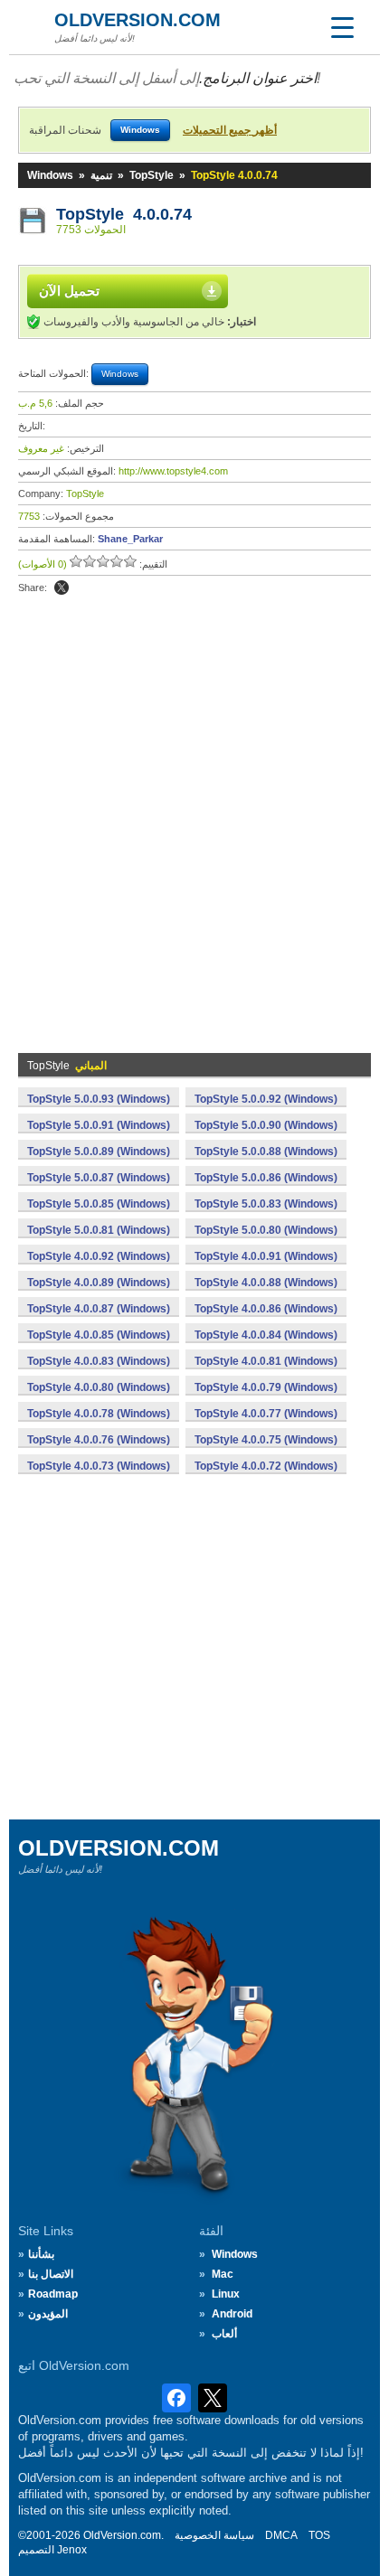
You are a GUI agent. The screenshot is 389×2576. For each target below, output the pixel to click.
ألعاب (224, 2334)
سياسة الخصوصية (214, 2535)
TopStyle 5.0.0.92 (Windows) (266, 1099)
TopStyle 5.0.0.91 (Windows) (99, 1125)
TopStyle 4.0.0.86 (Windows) (266, 1309)
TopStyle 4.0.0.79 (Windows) (266, 1387)
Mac (223, 2274)
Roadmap (53, 2294)
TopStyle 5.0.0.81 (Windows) (99, 1230)
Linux (226, 2294)
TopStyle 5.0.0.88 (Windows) (266, 1152)
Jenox (72, 2550)
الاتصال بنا (51, 2274)
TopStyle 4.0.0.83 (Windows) (99, 1361)
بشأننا (41, 2254)
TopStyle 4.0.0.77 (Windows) (266, 1414)
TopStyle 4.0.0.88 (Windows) (266, 1283)
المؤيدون (48, 2314)
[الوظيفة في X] (62, 588)
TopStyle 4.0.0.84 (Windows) (266, 1335)
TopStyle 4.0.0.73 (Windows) (99, 1466)
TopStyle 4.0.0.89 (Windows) (99, 1283)
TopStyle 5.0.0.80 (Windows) (266, 1230)
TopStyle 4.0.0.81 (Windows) (266, 1361)
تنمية (101, 175)
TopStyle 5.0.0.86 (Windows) (266, 1178)
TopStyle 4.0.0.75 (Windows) (266, 1440)
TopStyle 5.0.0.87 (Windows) (99, 1178)
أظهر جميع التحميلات (230, 130)
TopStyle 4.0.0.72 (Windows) (266, 1466)
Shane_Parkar (130, 539)
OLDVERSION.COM (138, 20)
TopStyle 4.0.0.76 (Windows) (99, 1440)
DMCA (281, 2535)
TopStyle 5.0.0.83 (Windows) (266, 1204)
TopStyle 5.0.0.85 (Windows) (99, 1204)
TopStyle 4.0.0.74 (124, 214)
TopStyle (152, 175)
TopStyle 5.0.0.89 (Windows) (99, 1152)
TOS (319, 2535)
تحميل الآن (69, 291)
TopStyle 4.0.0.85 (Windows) (99, 1335)
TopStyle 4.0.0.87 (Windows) (99, 1309)
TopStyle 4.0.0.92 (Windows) (99, 1256)
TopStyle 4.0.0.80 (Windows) (99, 1387)
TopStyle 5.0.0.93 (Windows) (99, 1099)
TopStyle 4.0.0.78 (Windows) (99, 1414)
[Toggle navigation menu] (342, 27)
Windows (50, 175)
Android (232, 2314)
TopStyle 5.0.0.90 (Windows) (266, 1125)
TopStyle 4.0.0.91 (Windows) (266, 1256)
